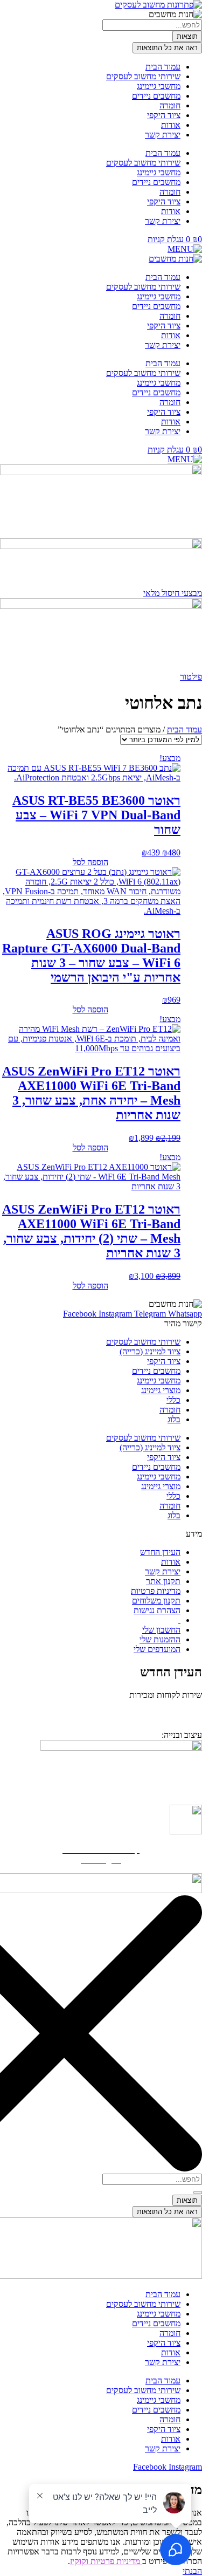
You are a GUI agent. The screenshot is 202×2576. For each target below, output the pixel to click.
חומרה (170, 105)
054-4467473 (150, 1711)
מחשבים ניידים (156, 96)
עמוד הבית (163, 67)
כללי (173, 1400)
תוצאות (187, 36)
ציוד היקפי (164, 115)
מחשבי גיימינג (159, 86)
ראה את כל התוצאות (167, 48)
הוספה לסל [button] (90, 862)
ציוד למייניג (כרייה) (150, 1351)
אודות (171, 125)
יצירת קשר (163, 135)
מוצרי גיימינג (161, 1390)
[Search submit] (198, 2193)
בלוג (174, 1419)
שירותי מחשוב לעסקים (143, 76)
